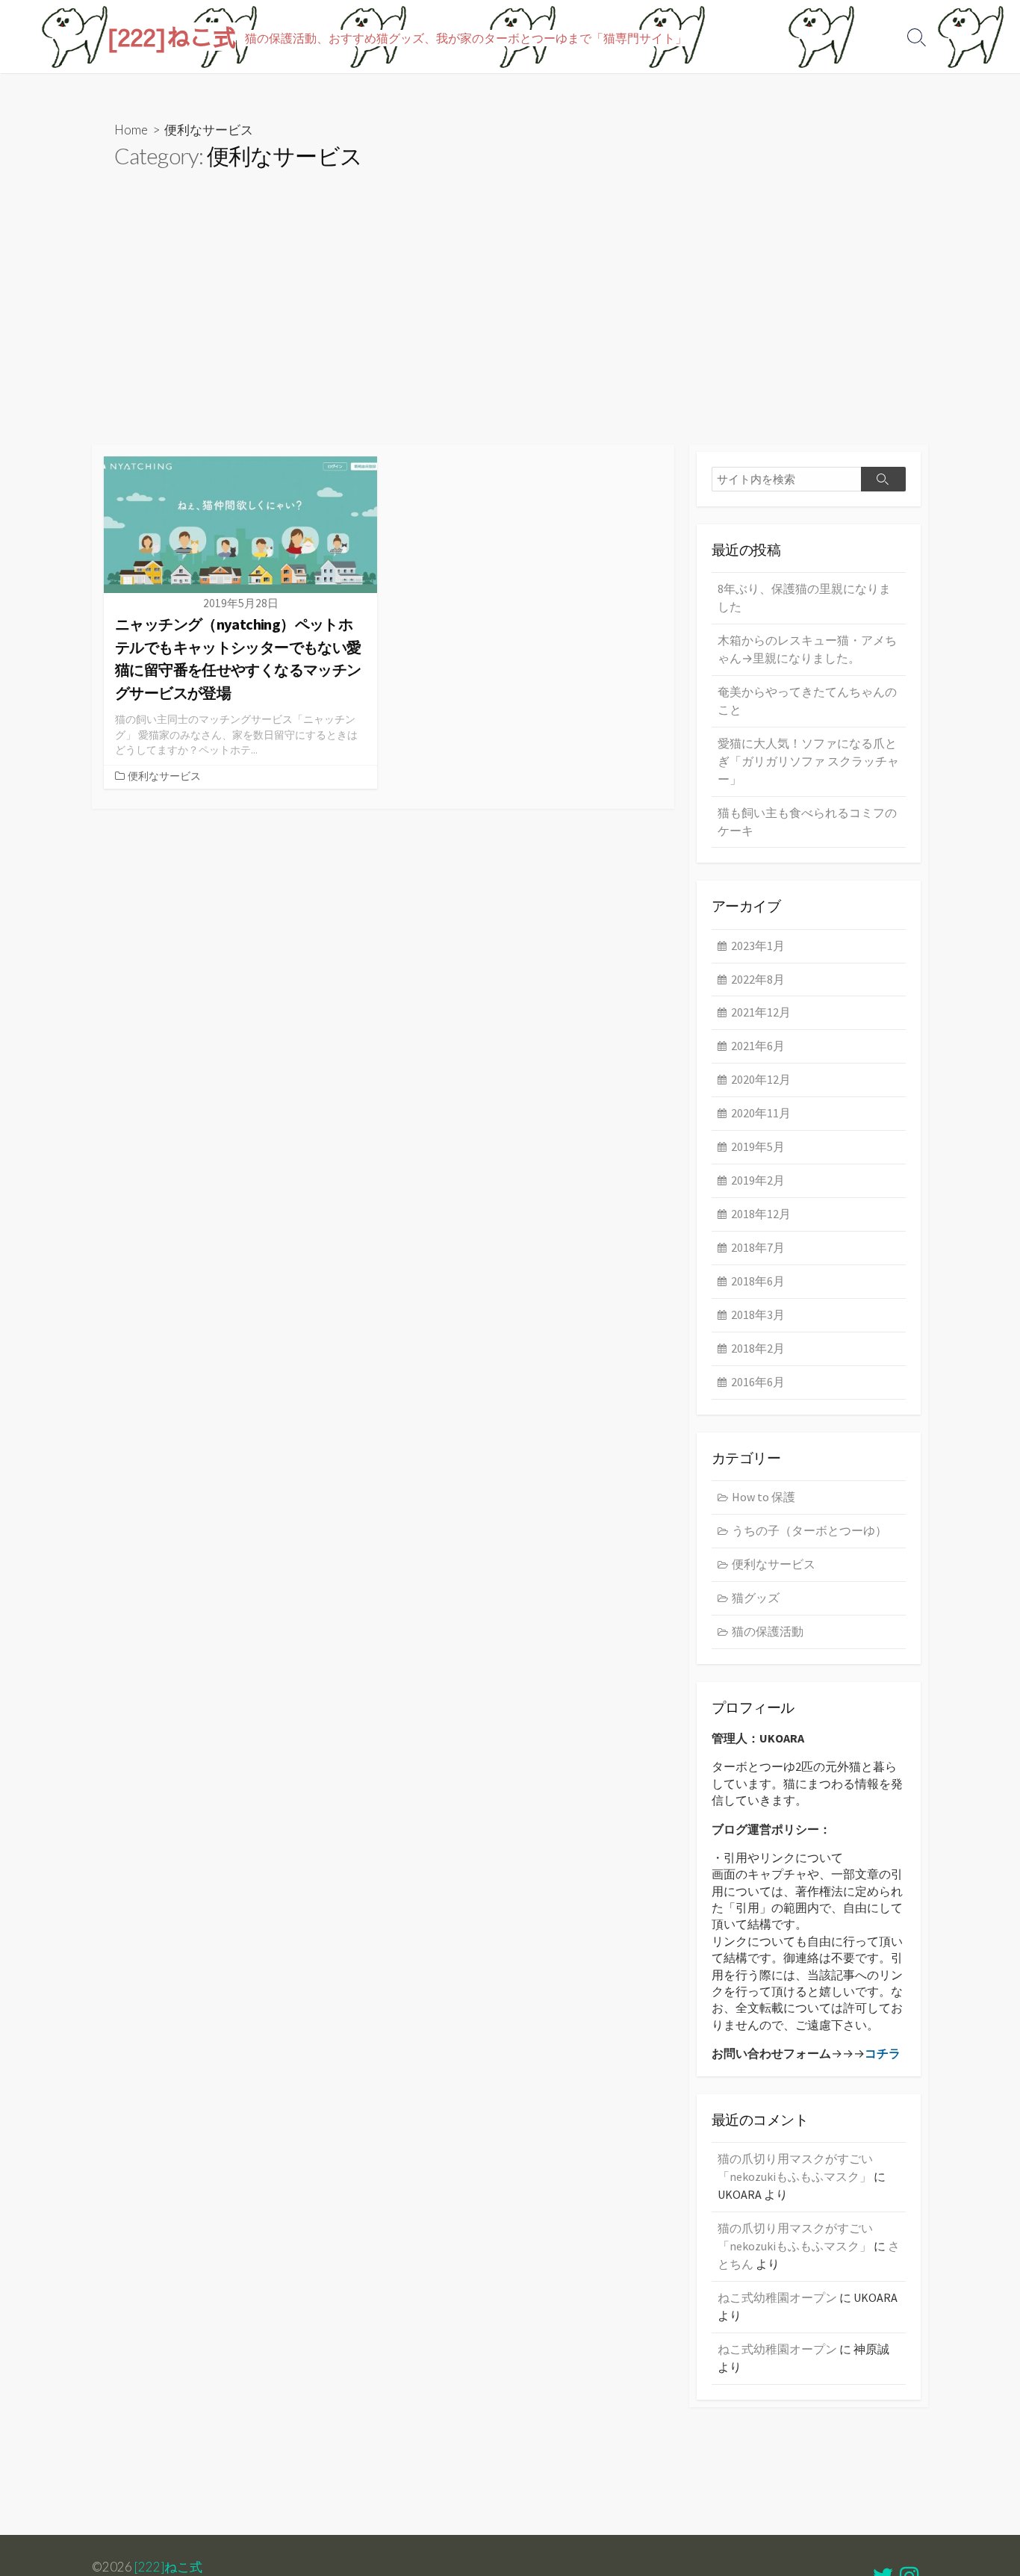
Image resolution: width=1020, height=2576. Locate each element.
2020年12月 (761, 1079)
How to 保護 (764, 1497)
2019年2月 (758, 1180)
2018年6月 (758, 1281)
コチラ (883, 2053)
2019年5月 (758, 1146)
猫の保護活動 (768, 1631)
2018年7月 (758, 1247)
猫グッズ (756, 1598)
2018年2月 (758, 1348)
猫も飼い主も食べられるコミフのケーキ (807, 822)
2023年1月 (758, 946)
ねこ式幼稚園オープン (777, 2297)
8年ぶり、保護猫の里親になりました (804, 598)
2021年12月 (761, 1012)
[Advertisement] (510, 332)
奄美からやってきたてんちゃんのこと (807, 701)
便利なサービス (164, 776)
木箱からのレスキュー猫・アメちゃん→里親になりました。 (807, 649)
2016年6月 (758, 1382)
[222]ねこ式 (168, 2567)
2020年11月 (761, 1113)
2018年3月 (758, 1315)
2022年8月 (758, 979)
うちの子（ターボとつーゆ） (809, 1530)
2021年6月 (758, 1046)
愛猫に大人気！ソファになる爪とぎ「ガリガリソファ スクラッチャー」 (808, 761)
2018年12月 (761, 1214)
